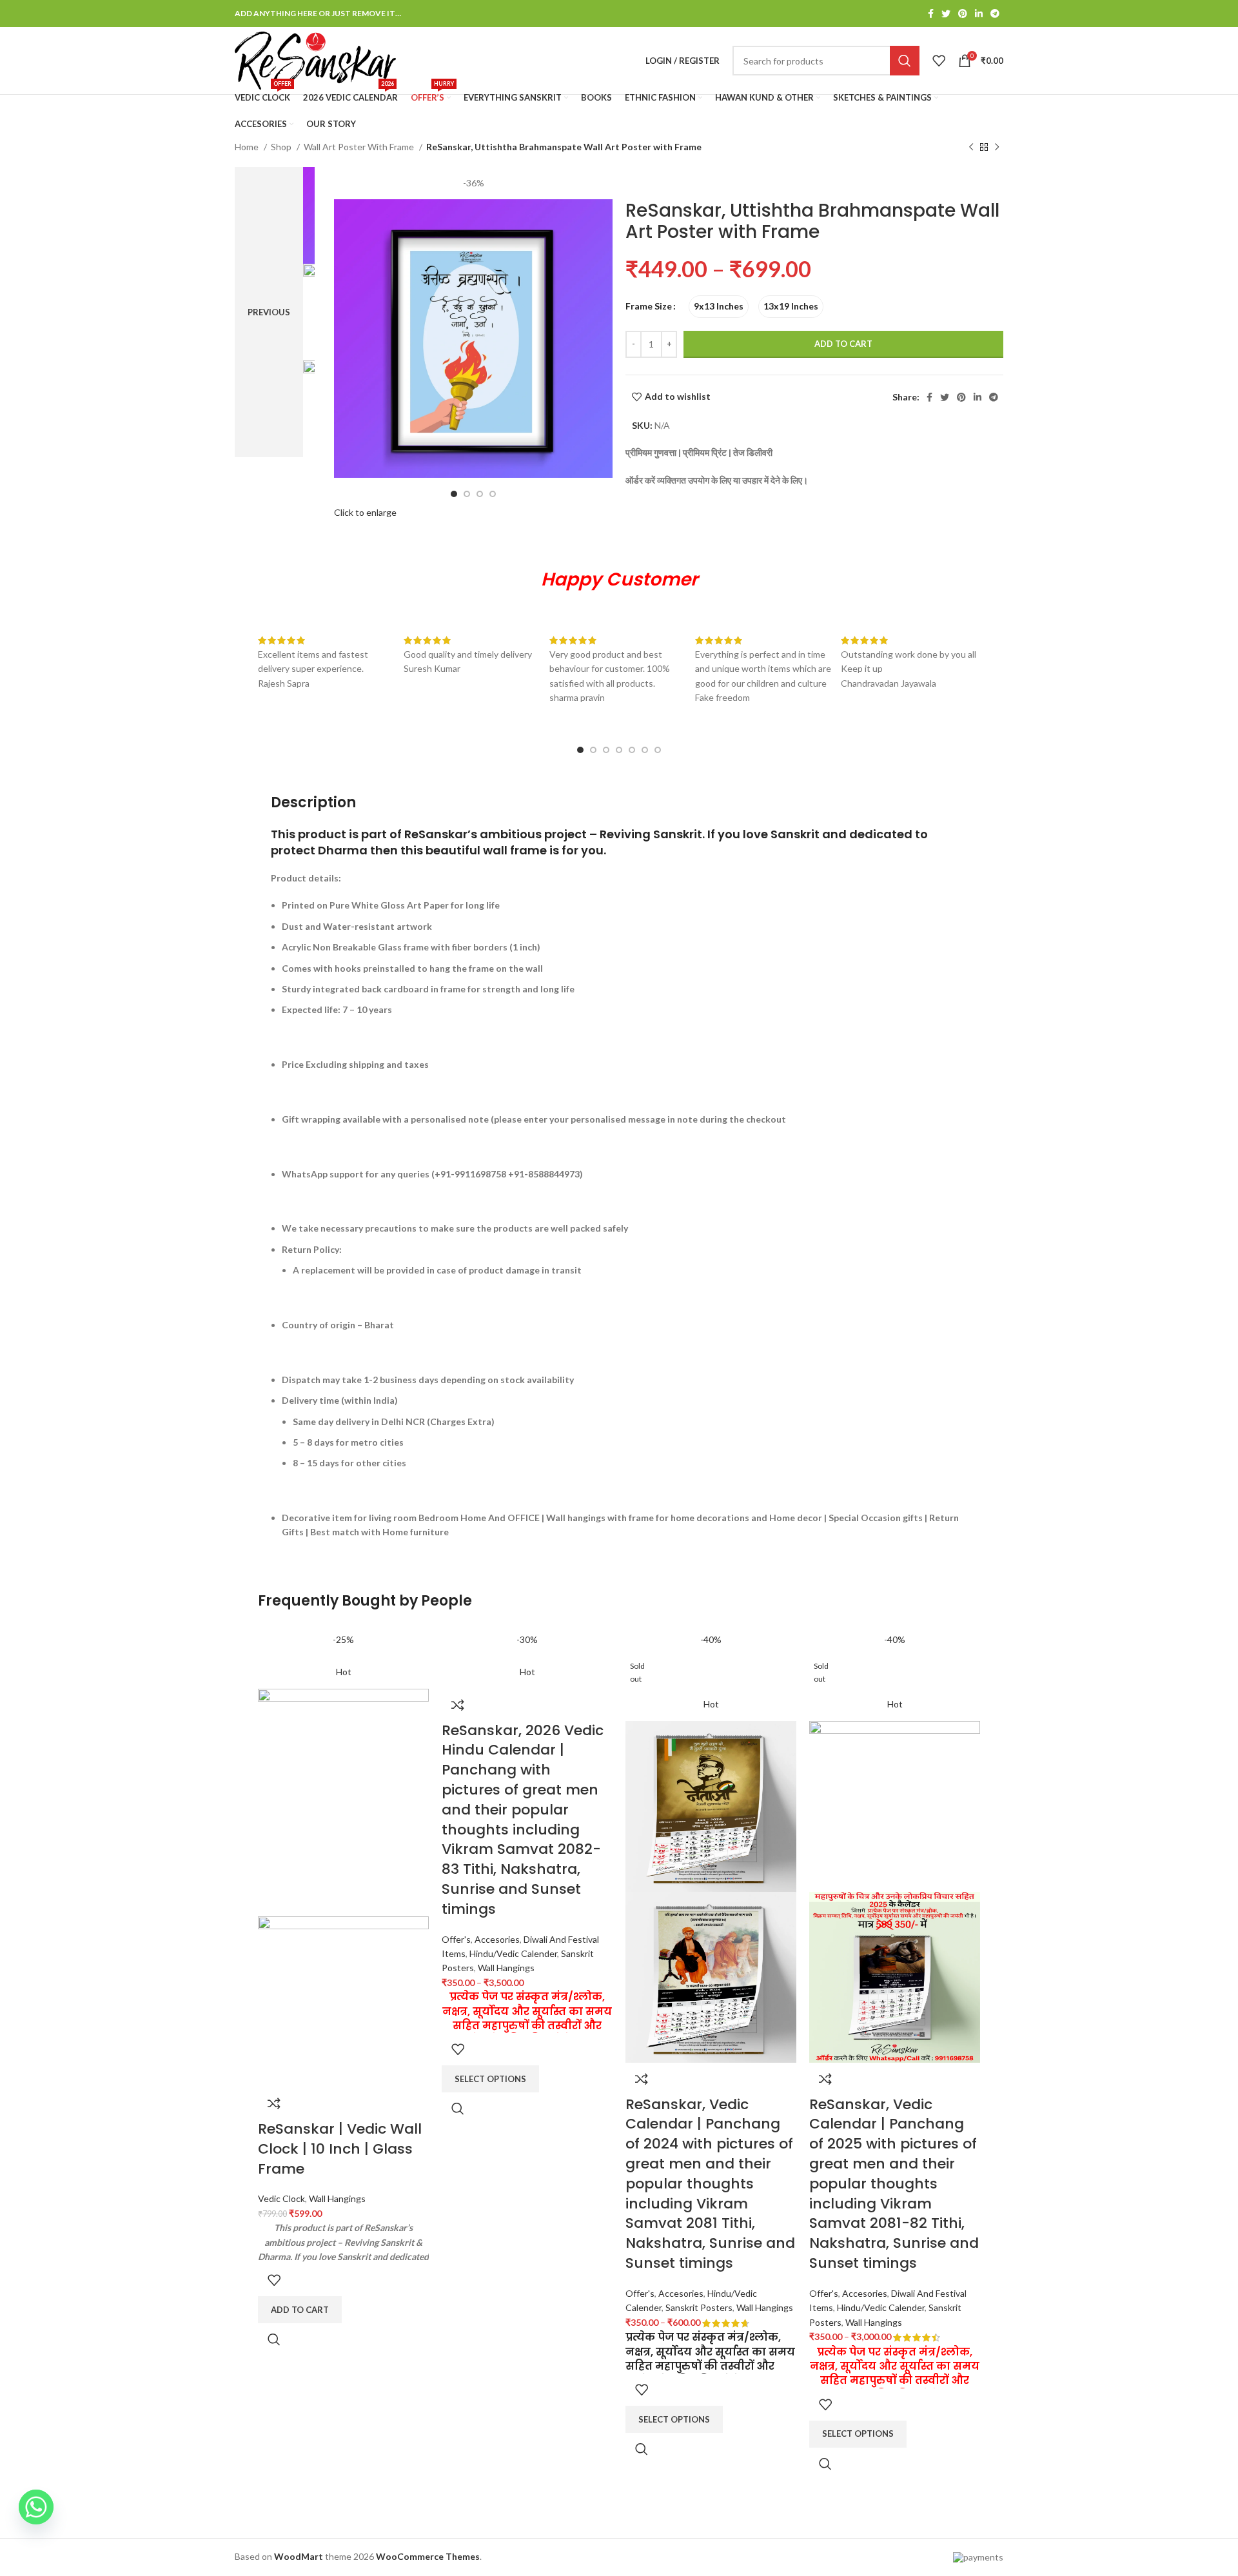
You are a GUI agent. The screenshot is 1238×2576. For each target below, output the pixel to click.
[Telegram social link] (995, 14)
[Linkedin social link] (979, 14)
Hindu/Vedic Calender (513, 1953)
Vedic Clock (281, 2198)
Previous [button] (269, 312)
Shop (282, 147)
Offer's (456, 1939)
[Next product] (997, 148)
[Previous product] (971, 148)
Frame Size (649, 306)
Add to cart (843, 344)
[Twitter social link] (946, 14)
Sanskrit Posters (699, 2307)
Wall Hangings (337, 2198)
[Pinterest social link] (963, 14)
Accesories (497, 1939)
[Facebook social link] (931, 14)
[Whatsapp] (36, 2507)
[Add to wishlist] (274, 2280)
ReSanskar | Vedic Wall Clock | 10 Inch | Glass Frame (340, 2149)
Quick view (274, 2339)
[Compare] (274, 2103)
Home (248, 147)
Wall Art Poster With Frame (360, 147)
